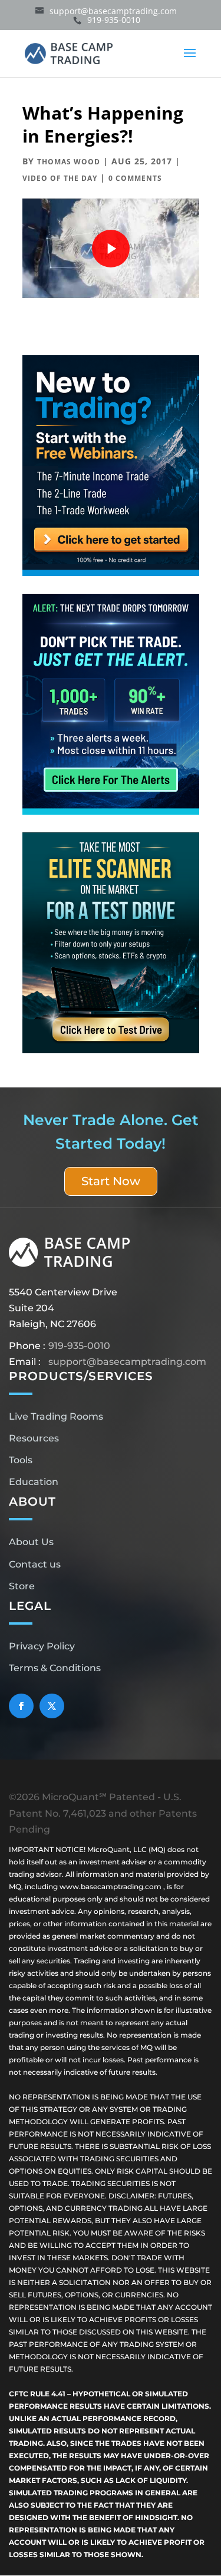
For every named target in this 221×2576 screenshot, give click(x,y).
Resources (34, 1438)
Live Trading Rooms (56, 1416)
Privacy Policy (42, 1646)
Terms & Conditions (55, 1668)
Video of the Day (60, 178)
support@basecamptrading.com (127, 1362)
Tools (21, 1460)
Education (34, 1482)
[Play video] (111, 249)
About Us (31, 1542)
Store (22, 1586)
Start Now (111, 1181)
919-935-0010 (79, 1346)
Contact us (35, 1564)
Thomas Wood (69, 162)
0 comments (135, 178)
